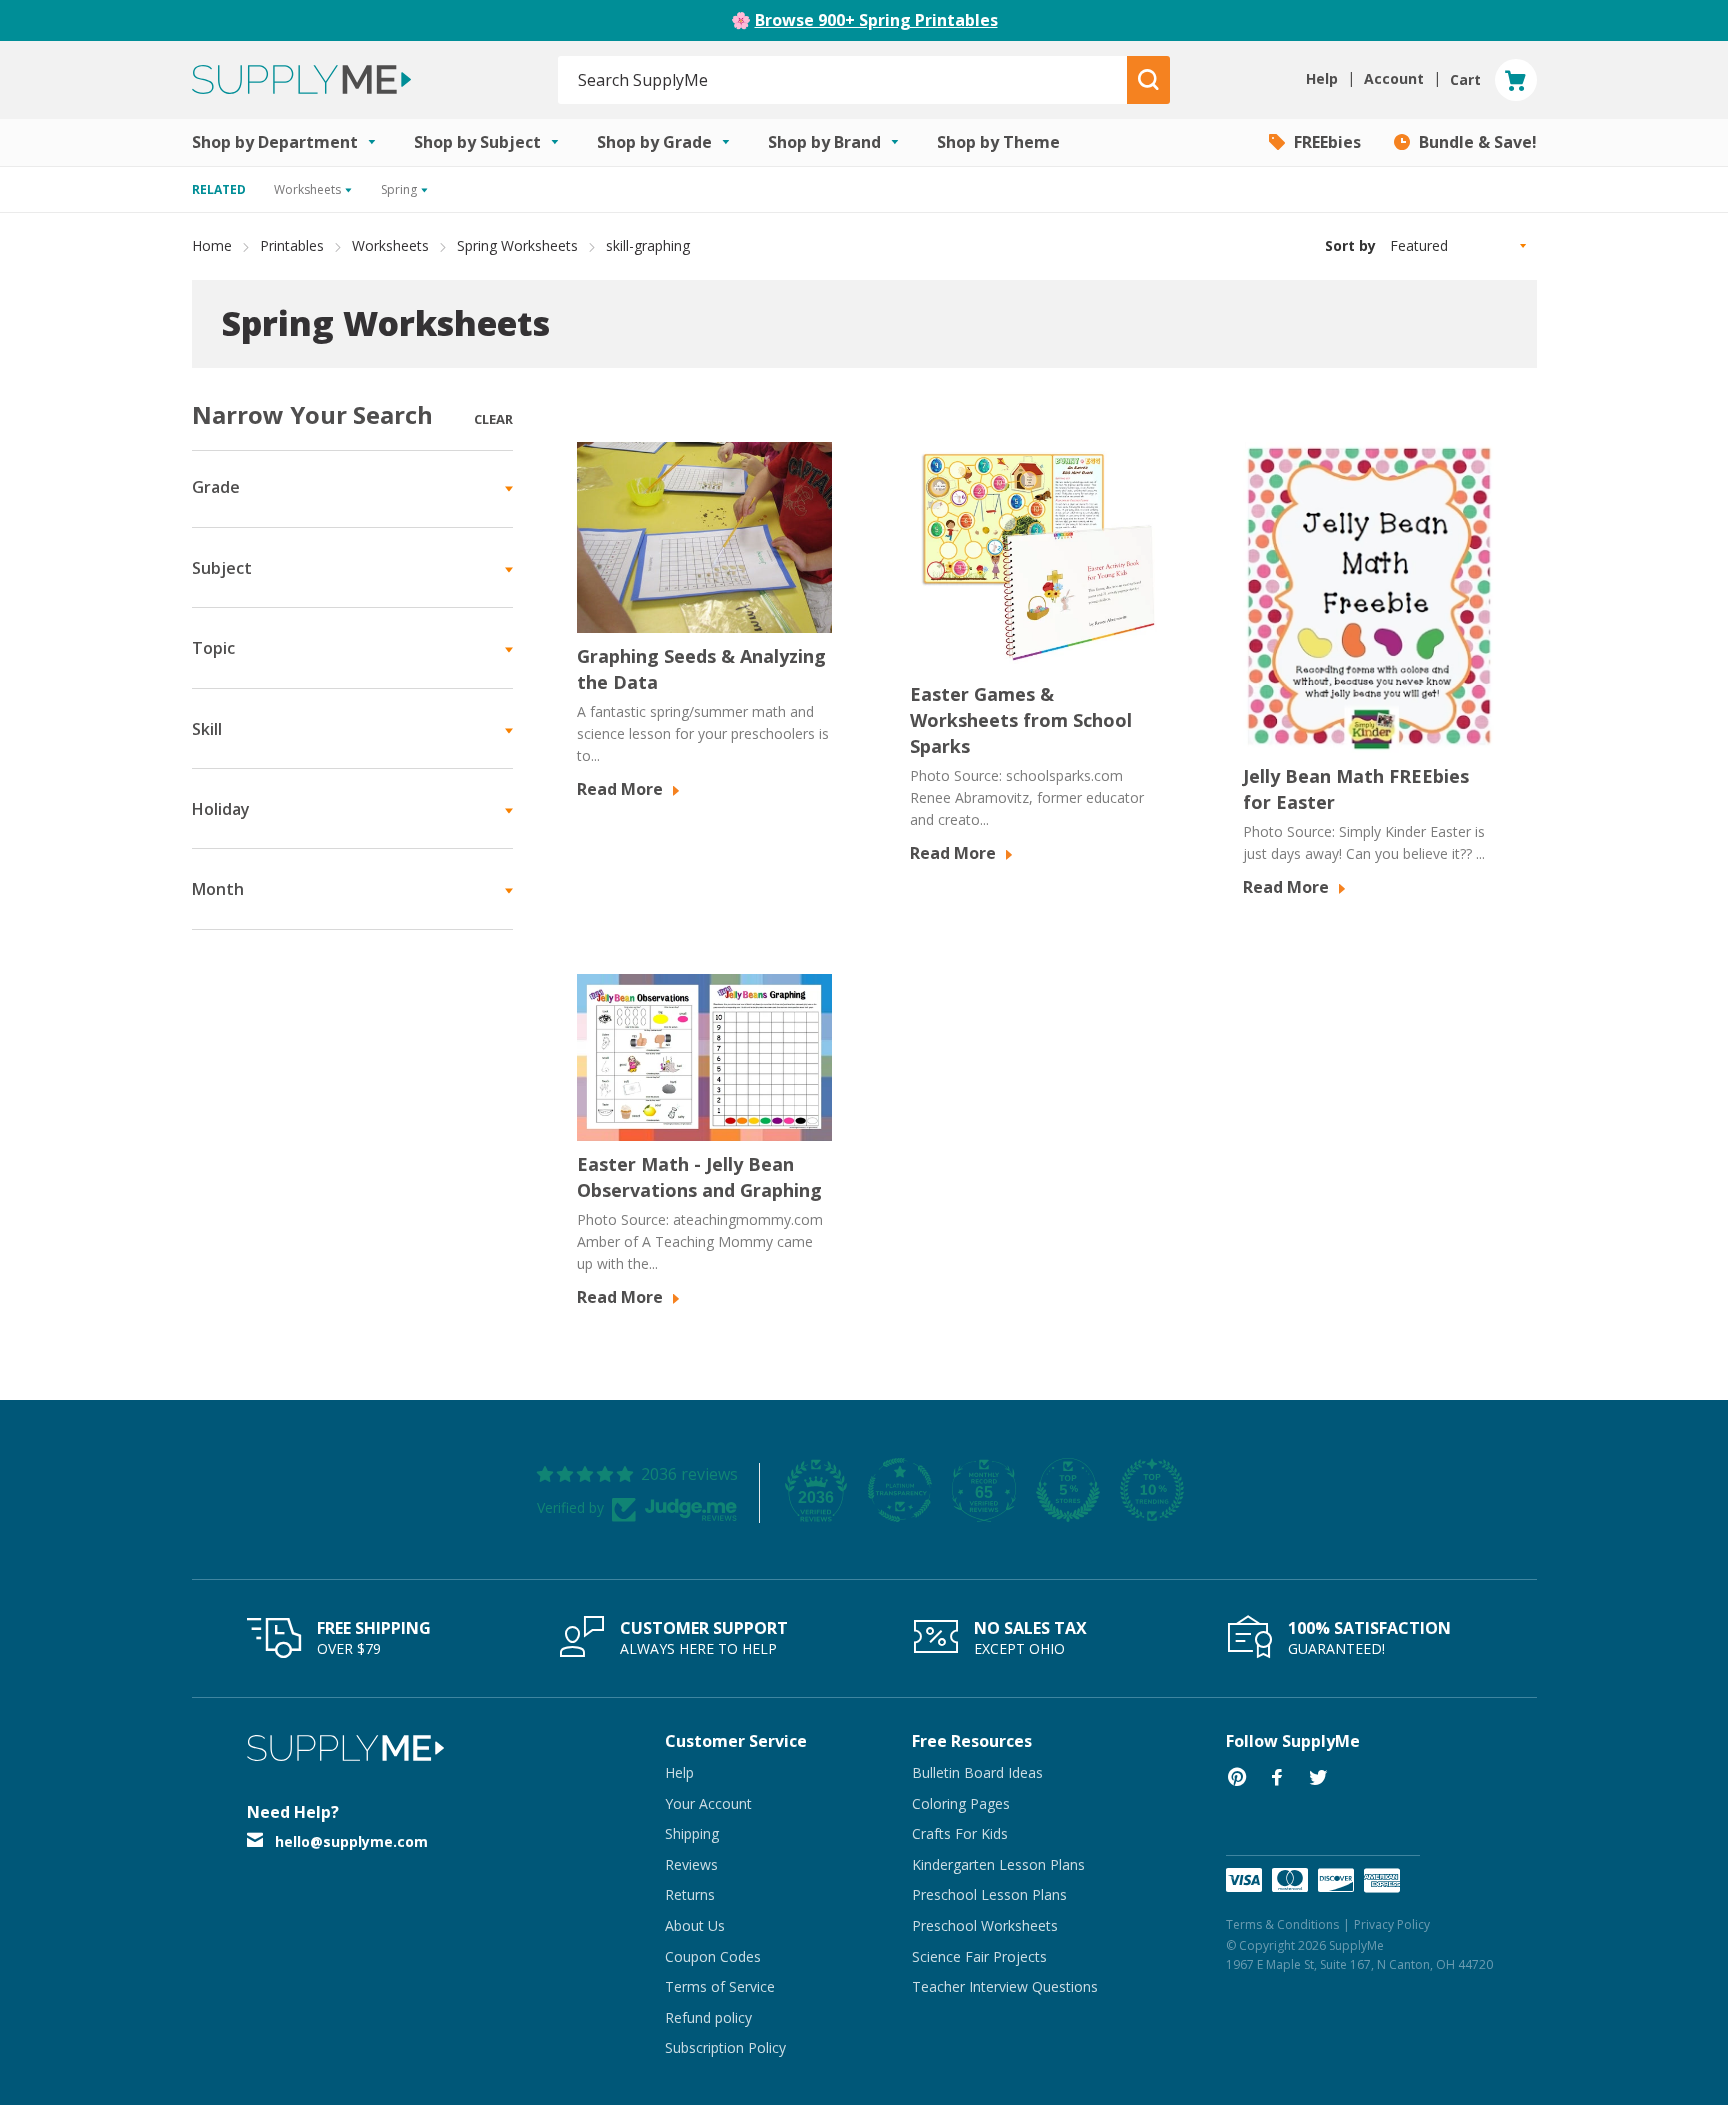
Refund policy (708, 2017)
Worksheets (390, 245)
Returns (690, 1894)
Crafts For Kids (960, 1833)
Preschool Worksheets (985, 1925)
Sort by (1350, 245)
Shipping (692, 1833)
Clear (493, 419)
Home (212, 245)
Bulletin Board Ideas (977, 1772)
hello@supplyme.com (351, 1841)
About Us (695, 1925)
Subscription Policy (725, 2047)
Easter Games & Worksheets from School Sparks (1021, 720)
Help (679, 1772)
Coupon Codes (713, 1956)
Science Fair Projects (979, 1956)
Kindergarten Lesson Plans (998, 1864)
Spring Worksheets (517, 245)
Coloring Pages (961, 1803)
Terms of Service (720, 1986)
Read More (622, 789)
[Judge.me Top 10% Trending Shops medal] (1152, 1490)
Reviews (691, 1864)
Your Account (708, 1803)
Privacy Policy (1392, 1924)
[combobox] (843, 80)
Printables (292, 245)
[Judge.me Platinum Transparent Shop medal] (900, 1490)
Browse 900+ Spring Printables (876, 20)
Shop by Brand (826, 142)
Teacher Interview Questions (1005, 1986)
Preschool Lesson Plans (989, 1894)
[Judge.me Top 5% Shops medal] (1068, 1490)
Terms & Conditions (1282, 1924)
